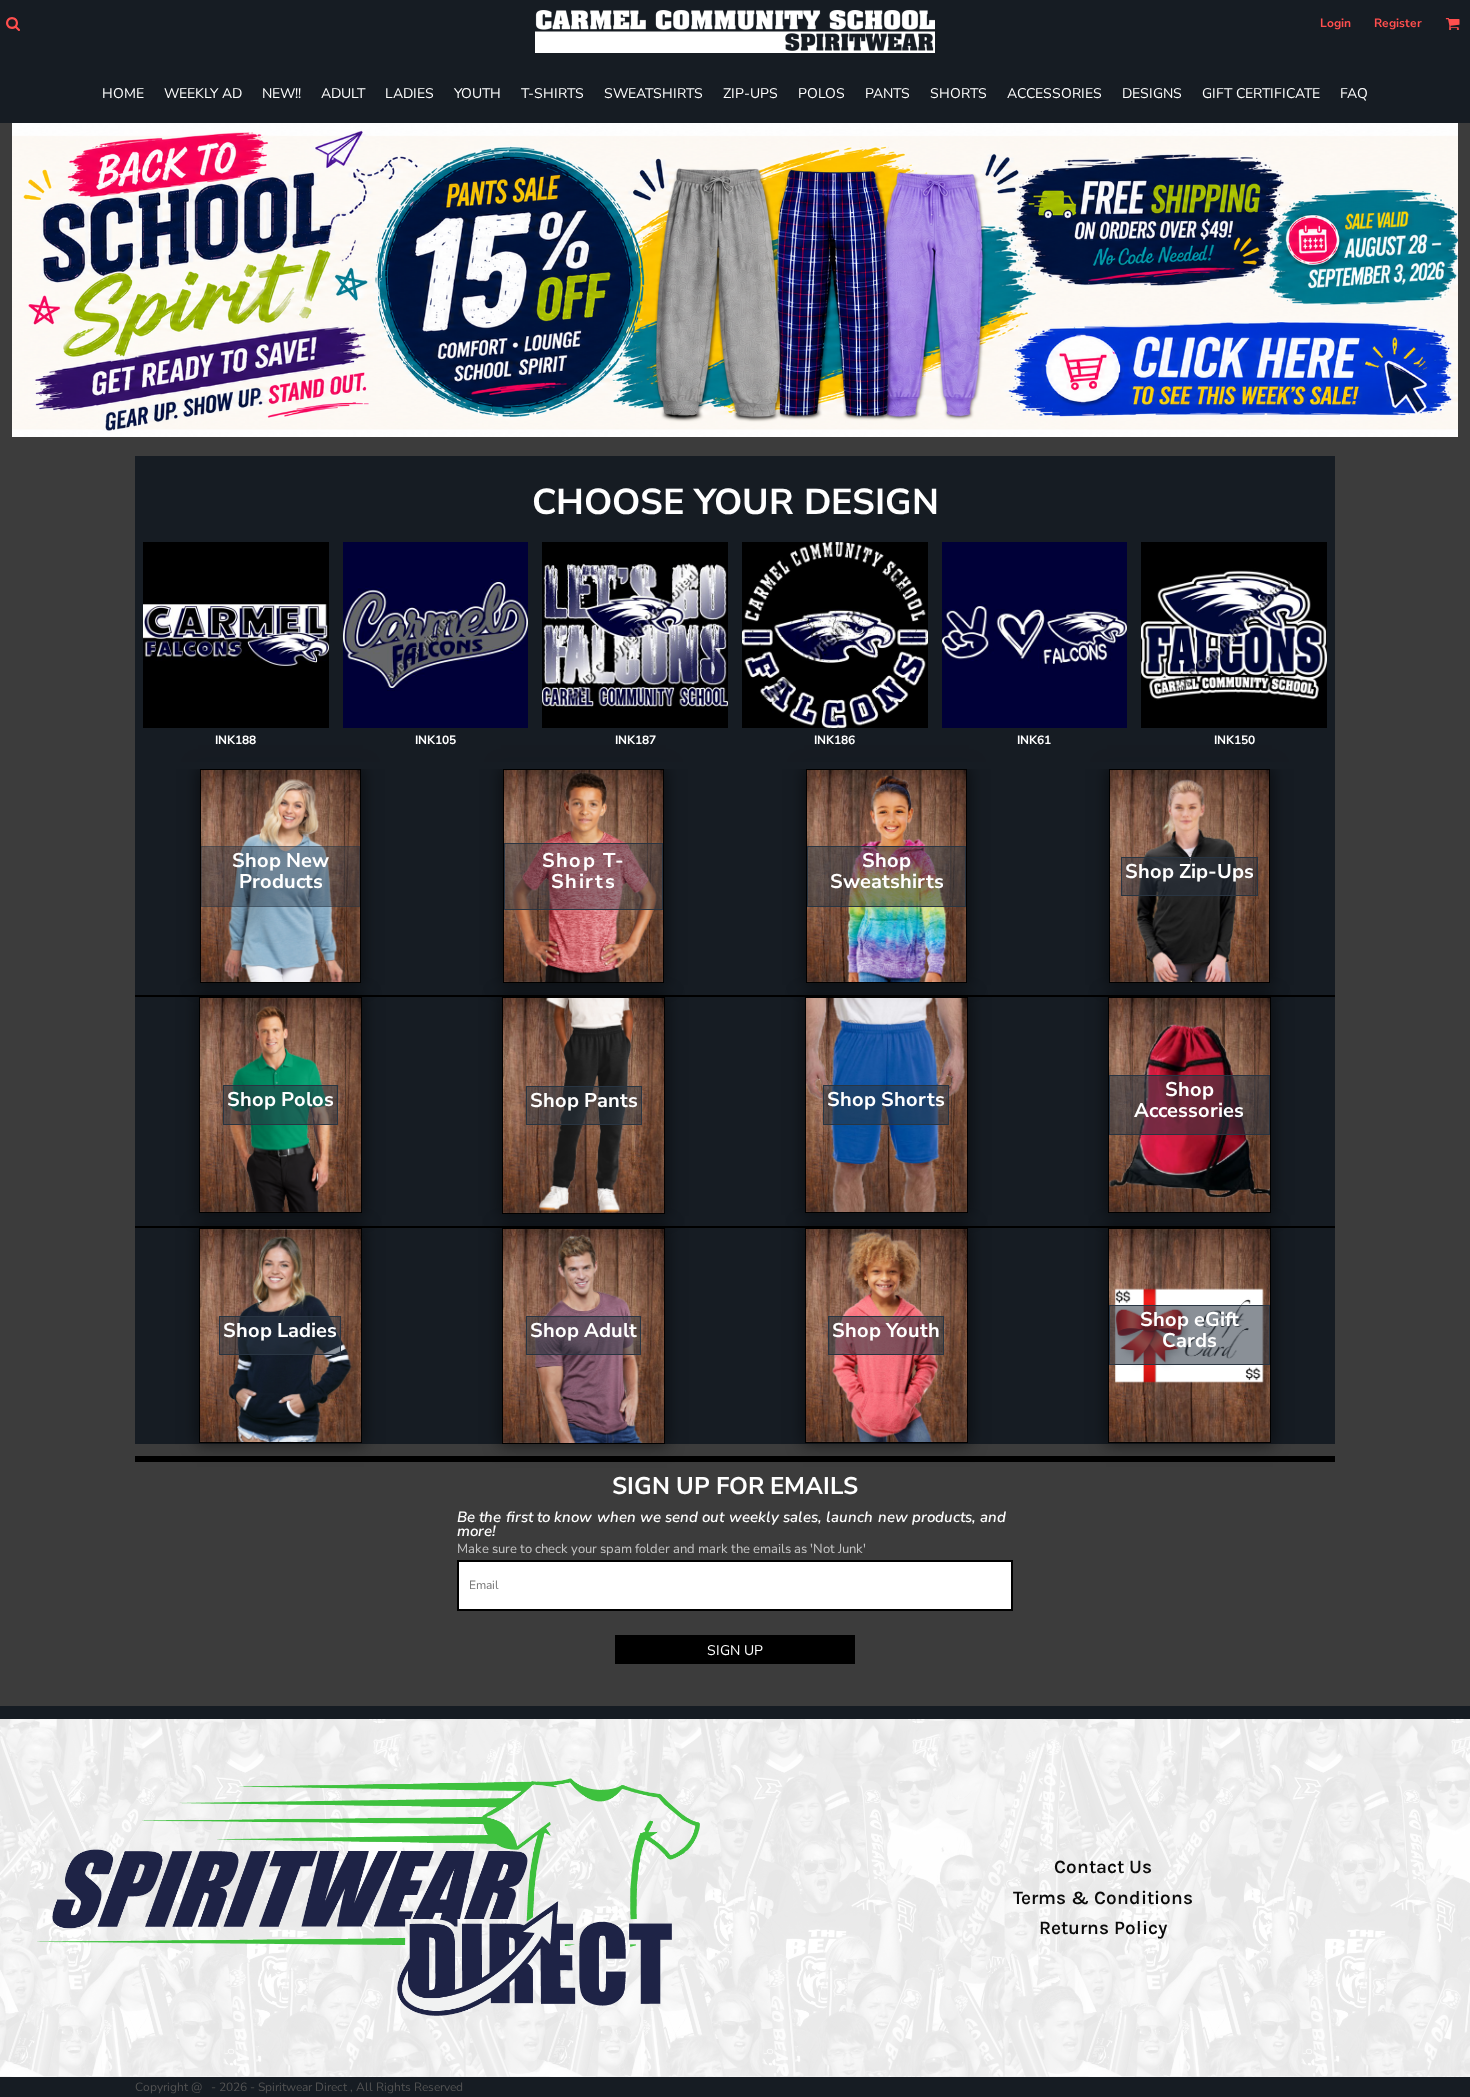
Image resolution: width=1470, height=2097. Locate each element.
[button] (12, 23)
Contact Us (1103, 1867)
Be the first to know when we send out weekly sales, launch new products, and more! (731, 1523)
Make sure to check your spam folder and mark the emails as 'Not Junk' (661, 1549)
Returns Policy (1103, 1928)
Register (1398, 23)
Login (1335, 23)
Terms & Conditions (1103, 1898)
